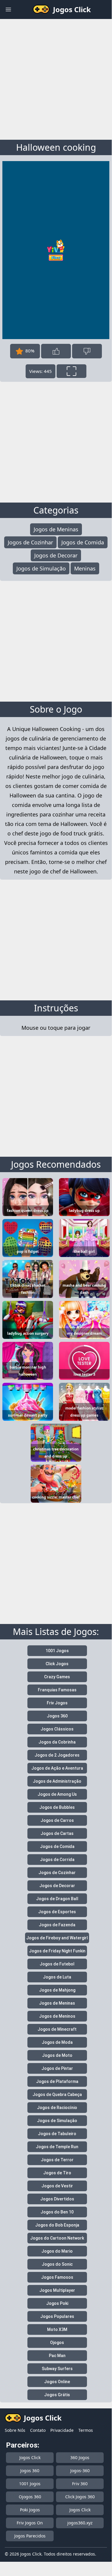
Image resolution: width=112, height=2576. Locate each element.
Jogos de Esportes (57, 1912)
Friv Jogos (57, 1703)
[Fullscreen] (71, 371)
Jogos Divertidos (57, 2199)
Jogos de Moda (57, 2042)
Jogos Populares (57, 2316)
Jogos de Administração (57, 1781)
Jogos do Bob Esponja (57, 2225)
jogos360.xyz (80, 2523)
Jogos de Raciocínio (57, 2108)
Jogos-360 (80, 2471)
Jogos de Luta (57, 1977)
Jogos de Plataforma (57, 2081)
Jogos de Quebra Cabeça (57, 2095)
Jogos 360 (57, 1716)
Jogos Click (30, 2457)
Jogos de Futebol (57, 1964)
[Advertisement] (56, 78)
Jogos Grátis (57, 2395)
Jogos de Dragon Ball (57, 1899)
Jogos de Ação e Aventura (57, 1768)
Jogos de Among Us (57, 1794)
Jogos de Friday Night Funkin (57, 1951)
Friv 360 (80, 2484)
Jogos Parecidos (30, 2536)
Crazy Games (57, 1677)
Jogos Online (57, 2382)
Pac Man (57, 2356)
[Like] (56, 351)
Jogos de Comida (83, 542)
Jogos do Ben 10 (57, 2212)
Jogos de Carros (57, 1820)
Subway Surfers (57, 2369)
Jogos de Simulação (41, 568)
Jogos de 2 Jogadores (57, 1755)
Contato (38, 2430)
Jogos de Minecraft (57, 2029)
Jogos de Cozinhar (30, 542)
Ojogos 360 (30, 2497)
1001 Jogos (57, 1651)
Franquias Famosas (57, 1690)
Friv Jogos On (30, 2523)
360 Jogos (80, 2457)
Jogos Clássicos (57, 1729)
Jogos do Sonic (57, 2264)
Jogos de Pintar (57, 2068)
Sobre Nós (15, 2430)
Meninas (85, 568)
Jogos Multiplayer (57, 2290)
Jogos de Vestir (57, 2186)
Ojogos (57, 2343)
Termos (86, 2430)
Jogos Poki (57, 2303)
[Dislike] (87, 351)
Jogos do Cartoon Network (57, 2238)
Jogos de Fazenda (57, 1925)
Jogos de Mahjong (57, 1990)
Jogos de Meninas (56, 529)
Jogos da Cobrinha (57, 1742)
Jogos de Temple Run (57, 2147)
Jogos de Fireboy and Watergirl (57, 1938)
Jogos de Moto (57, 2055)
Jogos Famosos (57, 2277)
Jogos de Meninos (57, 2016)
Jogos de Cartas (57, 1833)
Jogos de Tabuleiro (57, 2134)
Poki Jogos (30, 2510)
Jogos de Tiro (57, 2173)
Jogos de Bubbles (57, 1807)
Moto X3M (57, 2329)
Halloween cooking (56, 147)
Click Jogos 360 (80, 2497)
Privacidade (62, 2430)
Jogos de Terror (57, 2160)
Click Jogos (57, 1664)
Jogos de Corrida (57, 1860)
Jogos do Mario (57, 2251)
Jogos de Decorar (56, 555)
